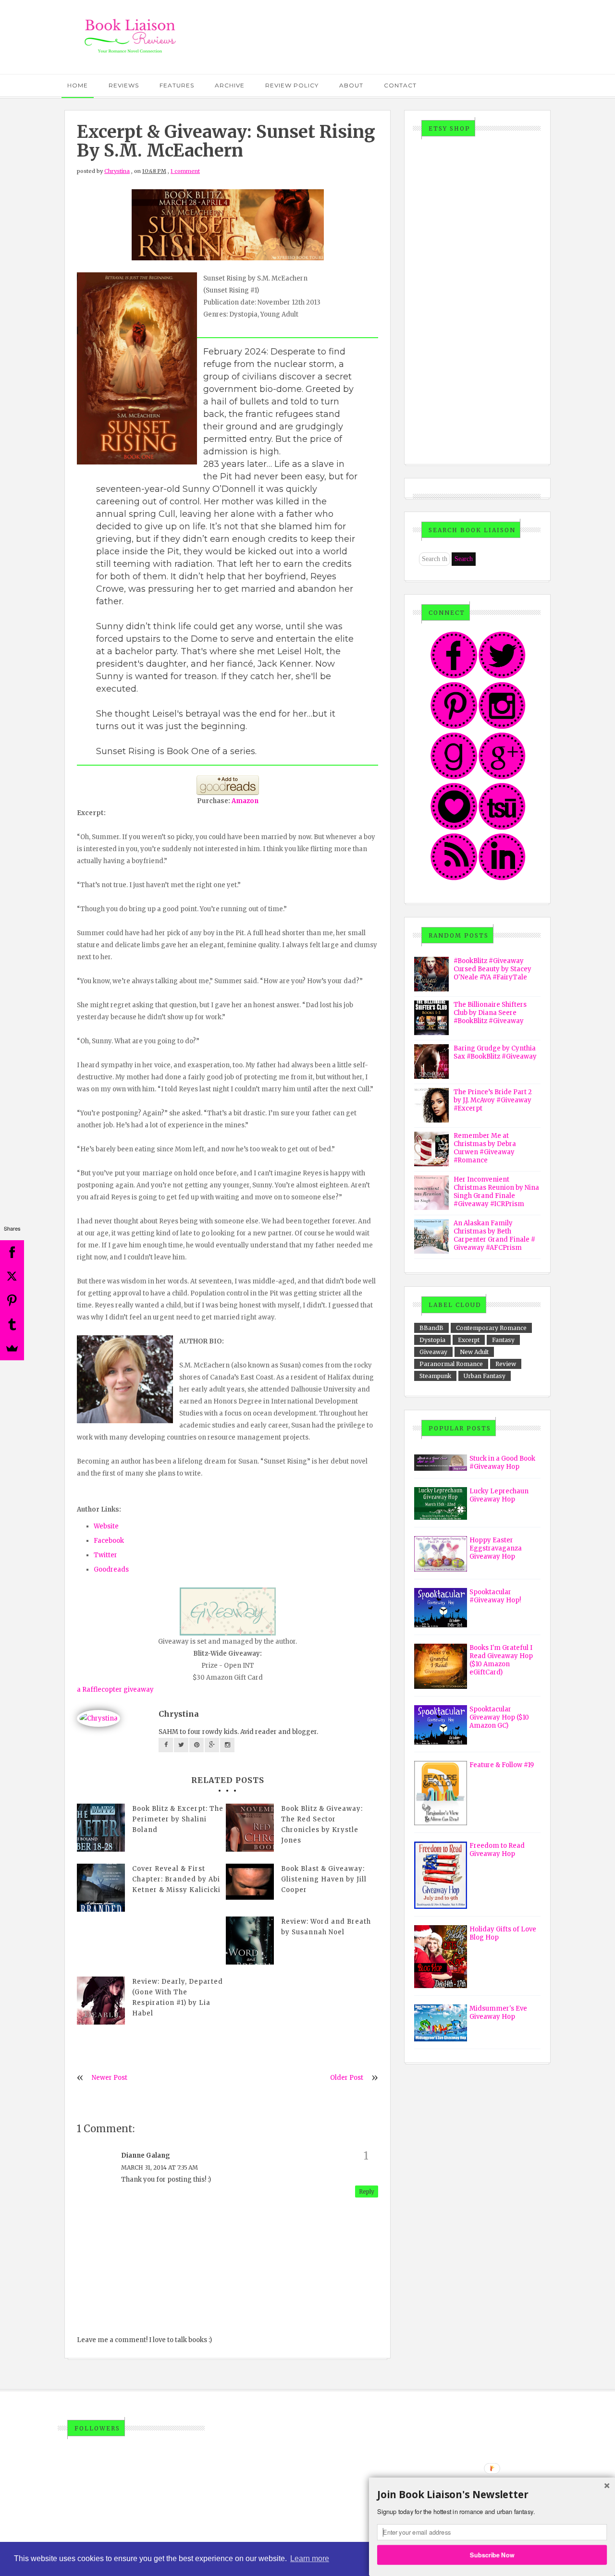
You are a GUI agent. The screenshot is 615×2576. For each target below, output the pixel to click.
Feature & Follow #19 (502, 1765)
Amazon (245, 801)
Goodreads (111, 1569)
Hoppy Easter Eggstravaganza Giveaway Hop (496, 1548)
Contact (400, 85)
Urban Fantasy (485, 1376)
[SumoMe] (12, 1348)
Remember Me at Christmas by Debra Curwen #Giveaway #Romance (485, 1148)
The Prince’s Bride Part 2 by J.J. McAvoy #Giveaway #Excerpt (493, 1100)
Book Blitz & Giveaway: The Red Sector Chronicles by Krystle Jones (322, 1825)
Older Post (347, 2078)
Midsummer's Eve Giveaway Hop (498, 2013)
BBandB (431, 1328)
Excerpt (469, 1340)
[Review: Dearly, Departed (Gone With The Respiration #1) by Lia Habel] (101, 2001)
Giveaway (433, 1352)
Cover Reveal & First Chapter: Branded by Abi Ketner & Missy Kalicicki (176, 1879)
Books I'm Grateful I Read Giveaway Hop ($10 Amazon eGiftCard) (501, 1660)
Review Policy (292, 85)
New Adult (474, 1352)
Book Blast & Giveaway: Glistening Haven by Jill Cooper (324, 1879)
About (351, 85)
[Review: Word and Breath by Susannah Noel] (250, 1941)
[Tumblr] (12, 1324)
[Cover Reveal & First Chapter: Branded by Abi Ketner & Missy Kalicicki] (101, 1888)
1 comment (185, 171)
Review (506, 1364)
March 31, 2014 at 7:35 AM (160, 2167)
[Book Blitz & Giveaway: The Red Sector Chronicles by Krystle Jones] (250, 1828)
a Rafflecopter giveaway (115, 1690)
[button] (492, 2495)
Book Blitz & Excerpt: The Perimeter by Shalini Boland (178, 1819)
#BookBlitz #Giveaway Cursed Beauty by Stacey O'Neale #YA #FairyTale (492, 969)
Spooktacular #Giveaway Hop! (495, 1596)
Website (106, 1526)
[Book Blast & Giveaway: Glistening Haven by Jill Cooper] (250, 1882)
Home (78, 85)
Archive (230, 85)
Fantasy (503, 1340)
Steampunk (435, 1376)
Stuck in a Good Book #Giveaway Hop (502, 1463)
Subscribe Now (492, 2554)
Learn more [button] (310, 2558)
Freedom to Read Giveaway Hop (497, 1850)
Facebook (109, 1541)
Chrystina (117, 171)
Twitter (105, 1555)
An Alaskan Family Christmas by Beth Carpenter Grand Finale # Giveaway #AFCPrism (494, 1235)
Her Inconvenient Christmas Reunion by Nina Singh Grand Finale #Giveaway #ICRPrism (496, 1192)
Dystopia (432, 1340)
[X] (12, 1276)
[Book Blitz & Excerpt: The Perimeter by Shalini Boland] (101, 1828)
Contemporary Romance (491, 1328)
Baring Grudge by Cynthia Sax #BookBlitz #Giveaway (495, 1052)
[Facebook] (12, 1252)
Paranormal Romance (451, 1364)
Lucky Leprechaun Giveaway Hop (499, 1495)
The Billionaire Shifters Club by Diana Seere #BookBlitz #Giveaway (490, 1013)
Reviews (124, 85)
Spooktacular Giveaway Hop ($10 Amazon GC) (499, 1717)
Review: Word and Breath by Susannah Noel (326, 1927)
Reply (367, 2191)
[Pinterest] (12, 1300)
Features (177, 85)
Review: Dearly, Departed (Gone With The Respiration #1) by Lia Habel (178, 1997)
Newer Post (110, 2078)
